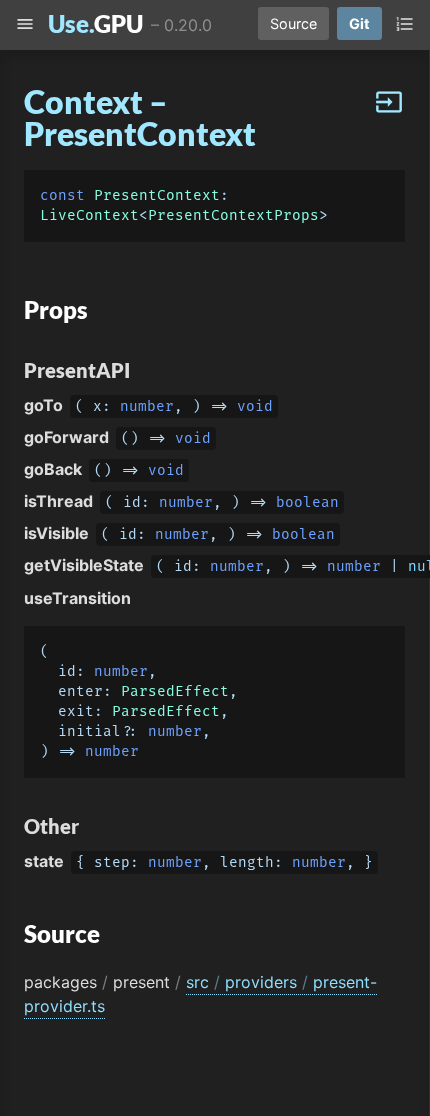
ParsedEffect (175, 691)
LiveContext (89, 215)
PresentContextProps (233, 215)
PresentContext (157, 195)
